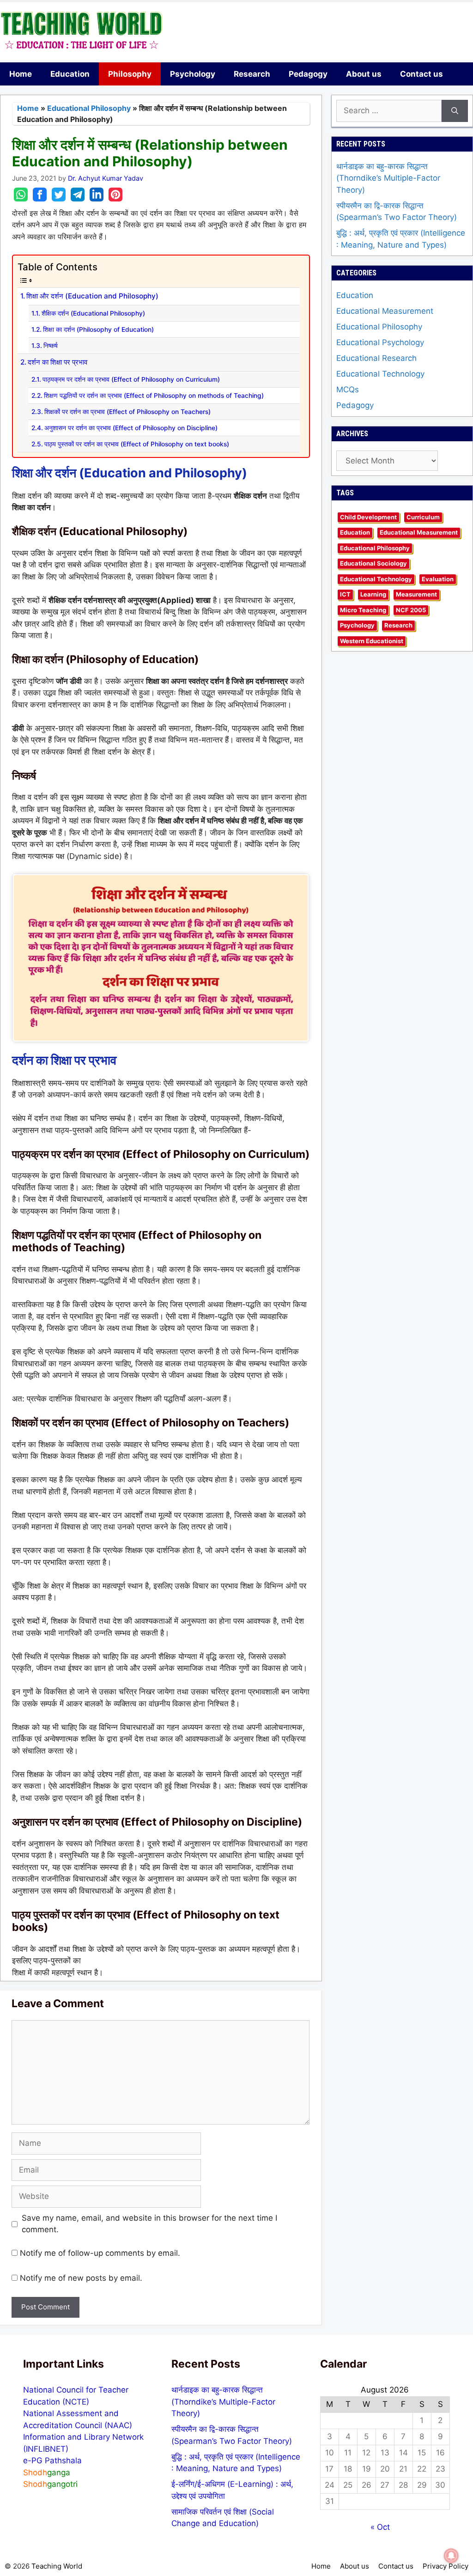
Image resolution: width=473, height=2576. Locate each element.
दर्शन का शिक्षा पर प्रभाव (58, 362)
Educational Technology (380, 374)
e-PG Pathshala (52, 2460)
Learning (373, 594)
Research (252, 74)
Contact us (421, 74)
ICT (345, 594)
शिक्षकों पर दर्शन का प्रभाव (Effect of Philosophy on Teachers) (127, 412)
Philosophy (130, 74)
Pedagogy (308, 74)
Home (21, 74)
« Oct (380, 2527)
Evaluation (438, 579)
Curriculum (423, 517)
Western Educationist (372, 641)
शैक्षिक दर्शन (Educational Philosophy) (93, 313)
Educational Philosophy (89, 108)
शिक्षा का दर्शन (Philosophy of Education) (98, 329)
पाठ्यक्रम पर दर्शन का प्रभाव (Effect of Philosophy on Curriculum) (131, 379)
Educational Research (376, 358)
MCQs (348, 390)
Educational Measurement (385, 311)
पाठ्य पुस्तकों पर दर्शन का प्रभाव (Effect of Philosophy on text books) (137, 444)
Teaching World (57, 2566)
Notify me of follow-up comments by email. (100, 2253)
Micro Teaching (363, 610)
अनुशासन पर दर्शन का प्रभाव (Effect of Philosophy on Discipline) (131, 428)
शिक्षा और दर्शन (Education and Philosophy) (92, 296)
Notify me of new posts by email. (81, 2278)
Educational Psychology (380, 342)
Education (70, 74)
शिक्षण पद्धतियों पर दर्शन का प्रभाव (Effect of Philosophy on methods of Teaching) (154, 396)
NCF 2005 (411, 610)
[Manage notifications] (451, 2556)
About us (364, 74)
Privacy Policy (446, 2566)
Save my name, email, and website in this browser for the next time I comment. (149, 2224)
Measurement (416, 594)
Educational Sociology (373, 563)
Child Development (368, 517)
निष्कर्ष (51, 346)
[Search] (455, 111)
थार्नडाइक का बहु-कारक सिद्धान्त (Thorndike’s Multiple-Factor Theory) (388, 178)
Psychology (193, 74)
